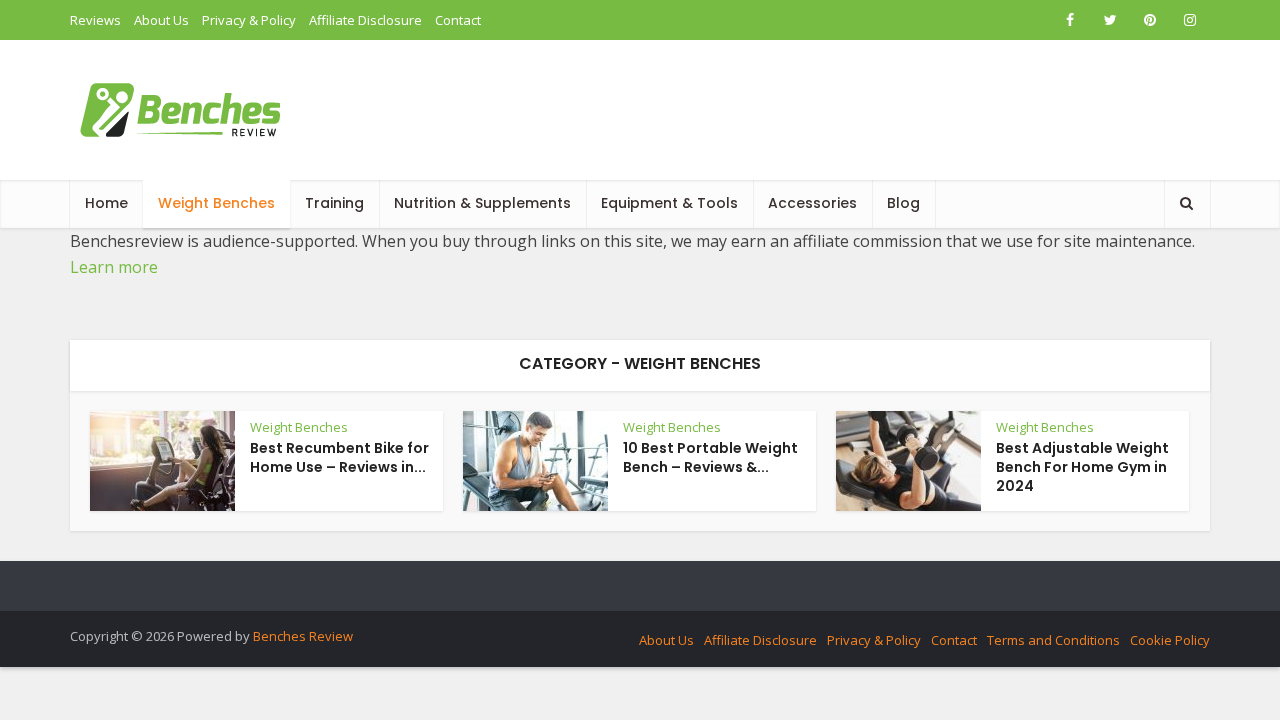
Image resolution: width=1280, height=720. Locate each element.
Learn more (114, 267)
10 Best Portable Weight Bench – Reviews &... (710, 457)
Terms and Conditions (1053, 640)
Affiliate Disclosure (365, 20)
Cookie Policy (1170, 640)
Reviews (95, 20)
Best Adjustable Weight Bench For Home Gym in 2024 (1082, 467)
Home (106, 203)
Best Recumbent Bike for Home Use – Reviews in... (339, 457)
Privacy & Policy (249, 20)
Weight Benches (216, 203)
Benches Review (303, 636)
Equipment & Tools (669, 203)
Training (334, 203)
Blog (903, 203)
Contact (458, 20)
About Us (161, 20)
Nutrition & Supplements (482, 203)
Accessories (812, 203)
